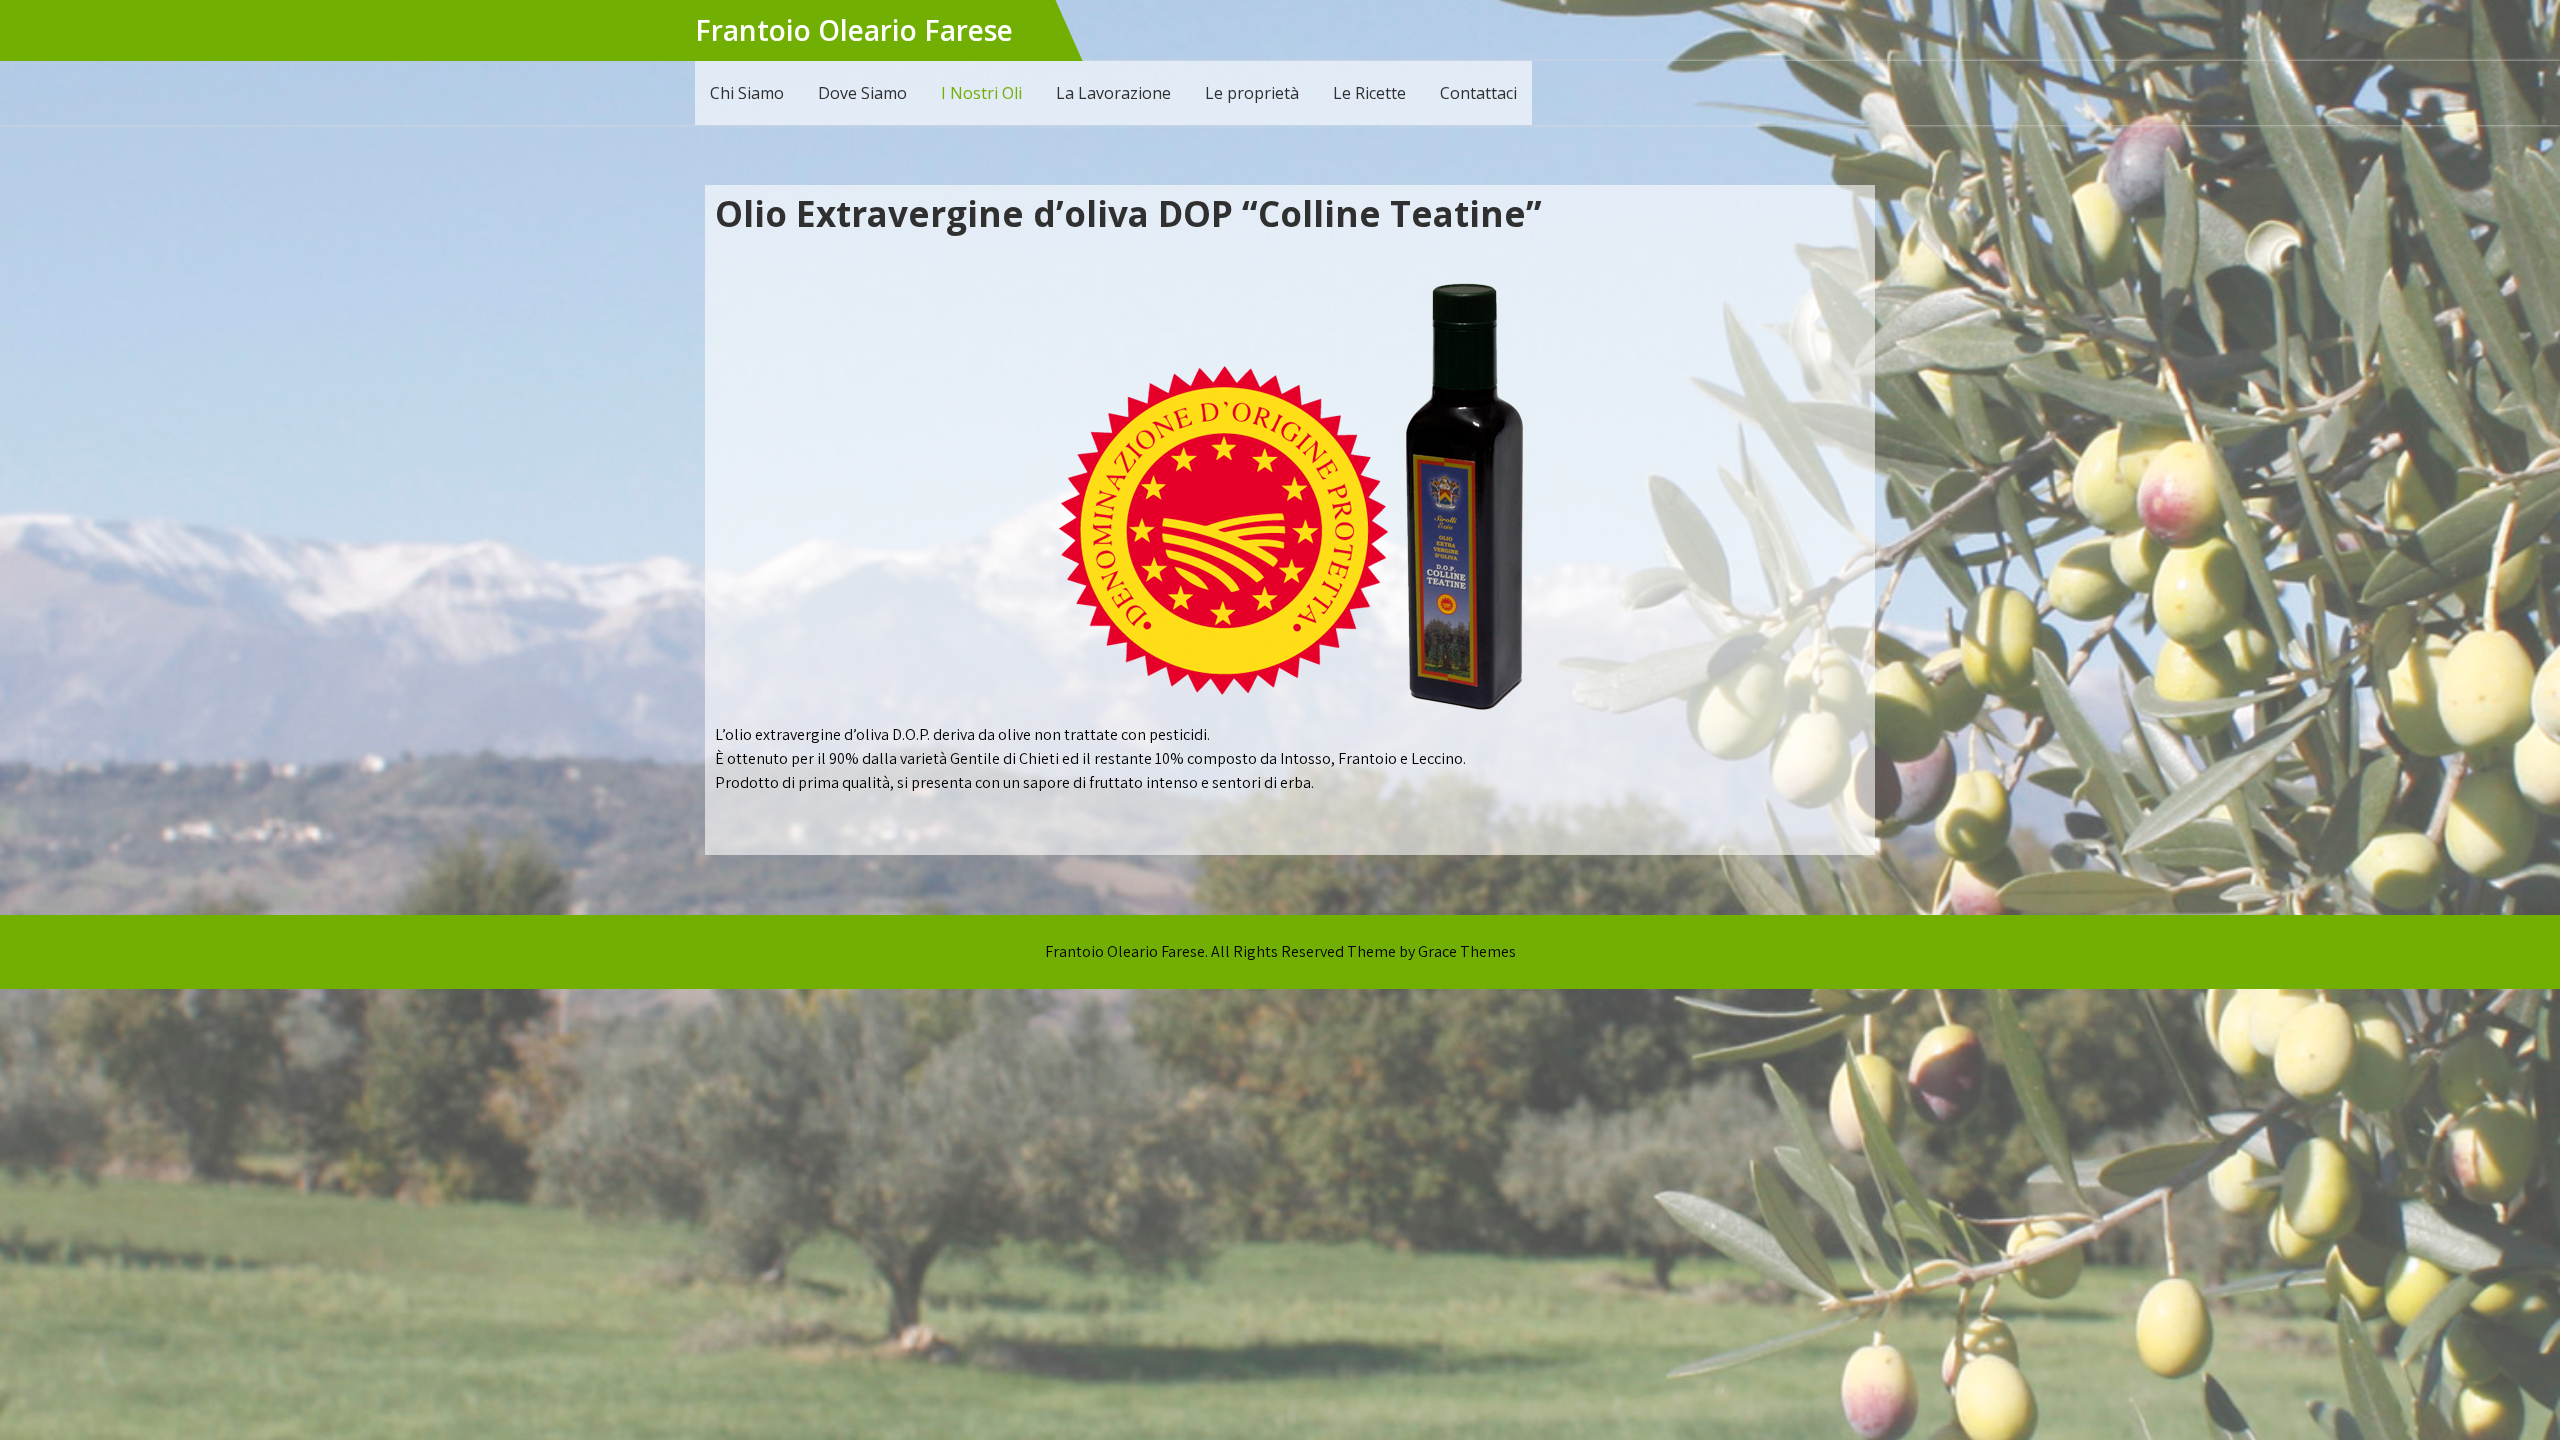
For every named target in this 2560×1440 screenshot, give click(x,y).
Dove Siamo (862, 93)
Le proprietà (1252, 93)
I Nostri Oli (981, 93)
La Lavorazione (1113, 93)
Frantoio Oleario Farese (854, 30)
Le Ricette (1369, 93)
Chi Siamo (747, 93)
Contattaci (1478, 93)
